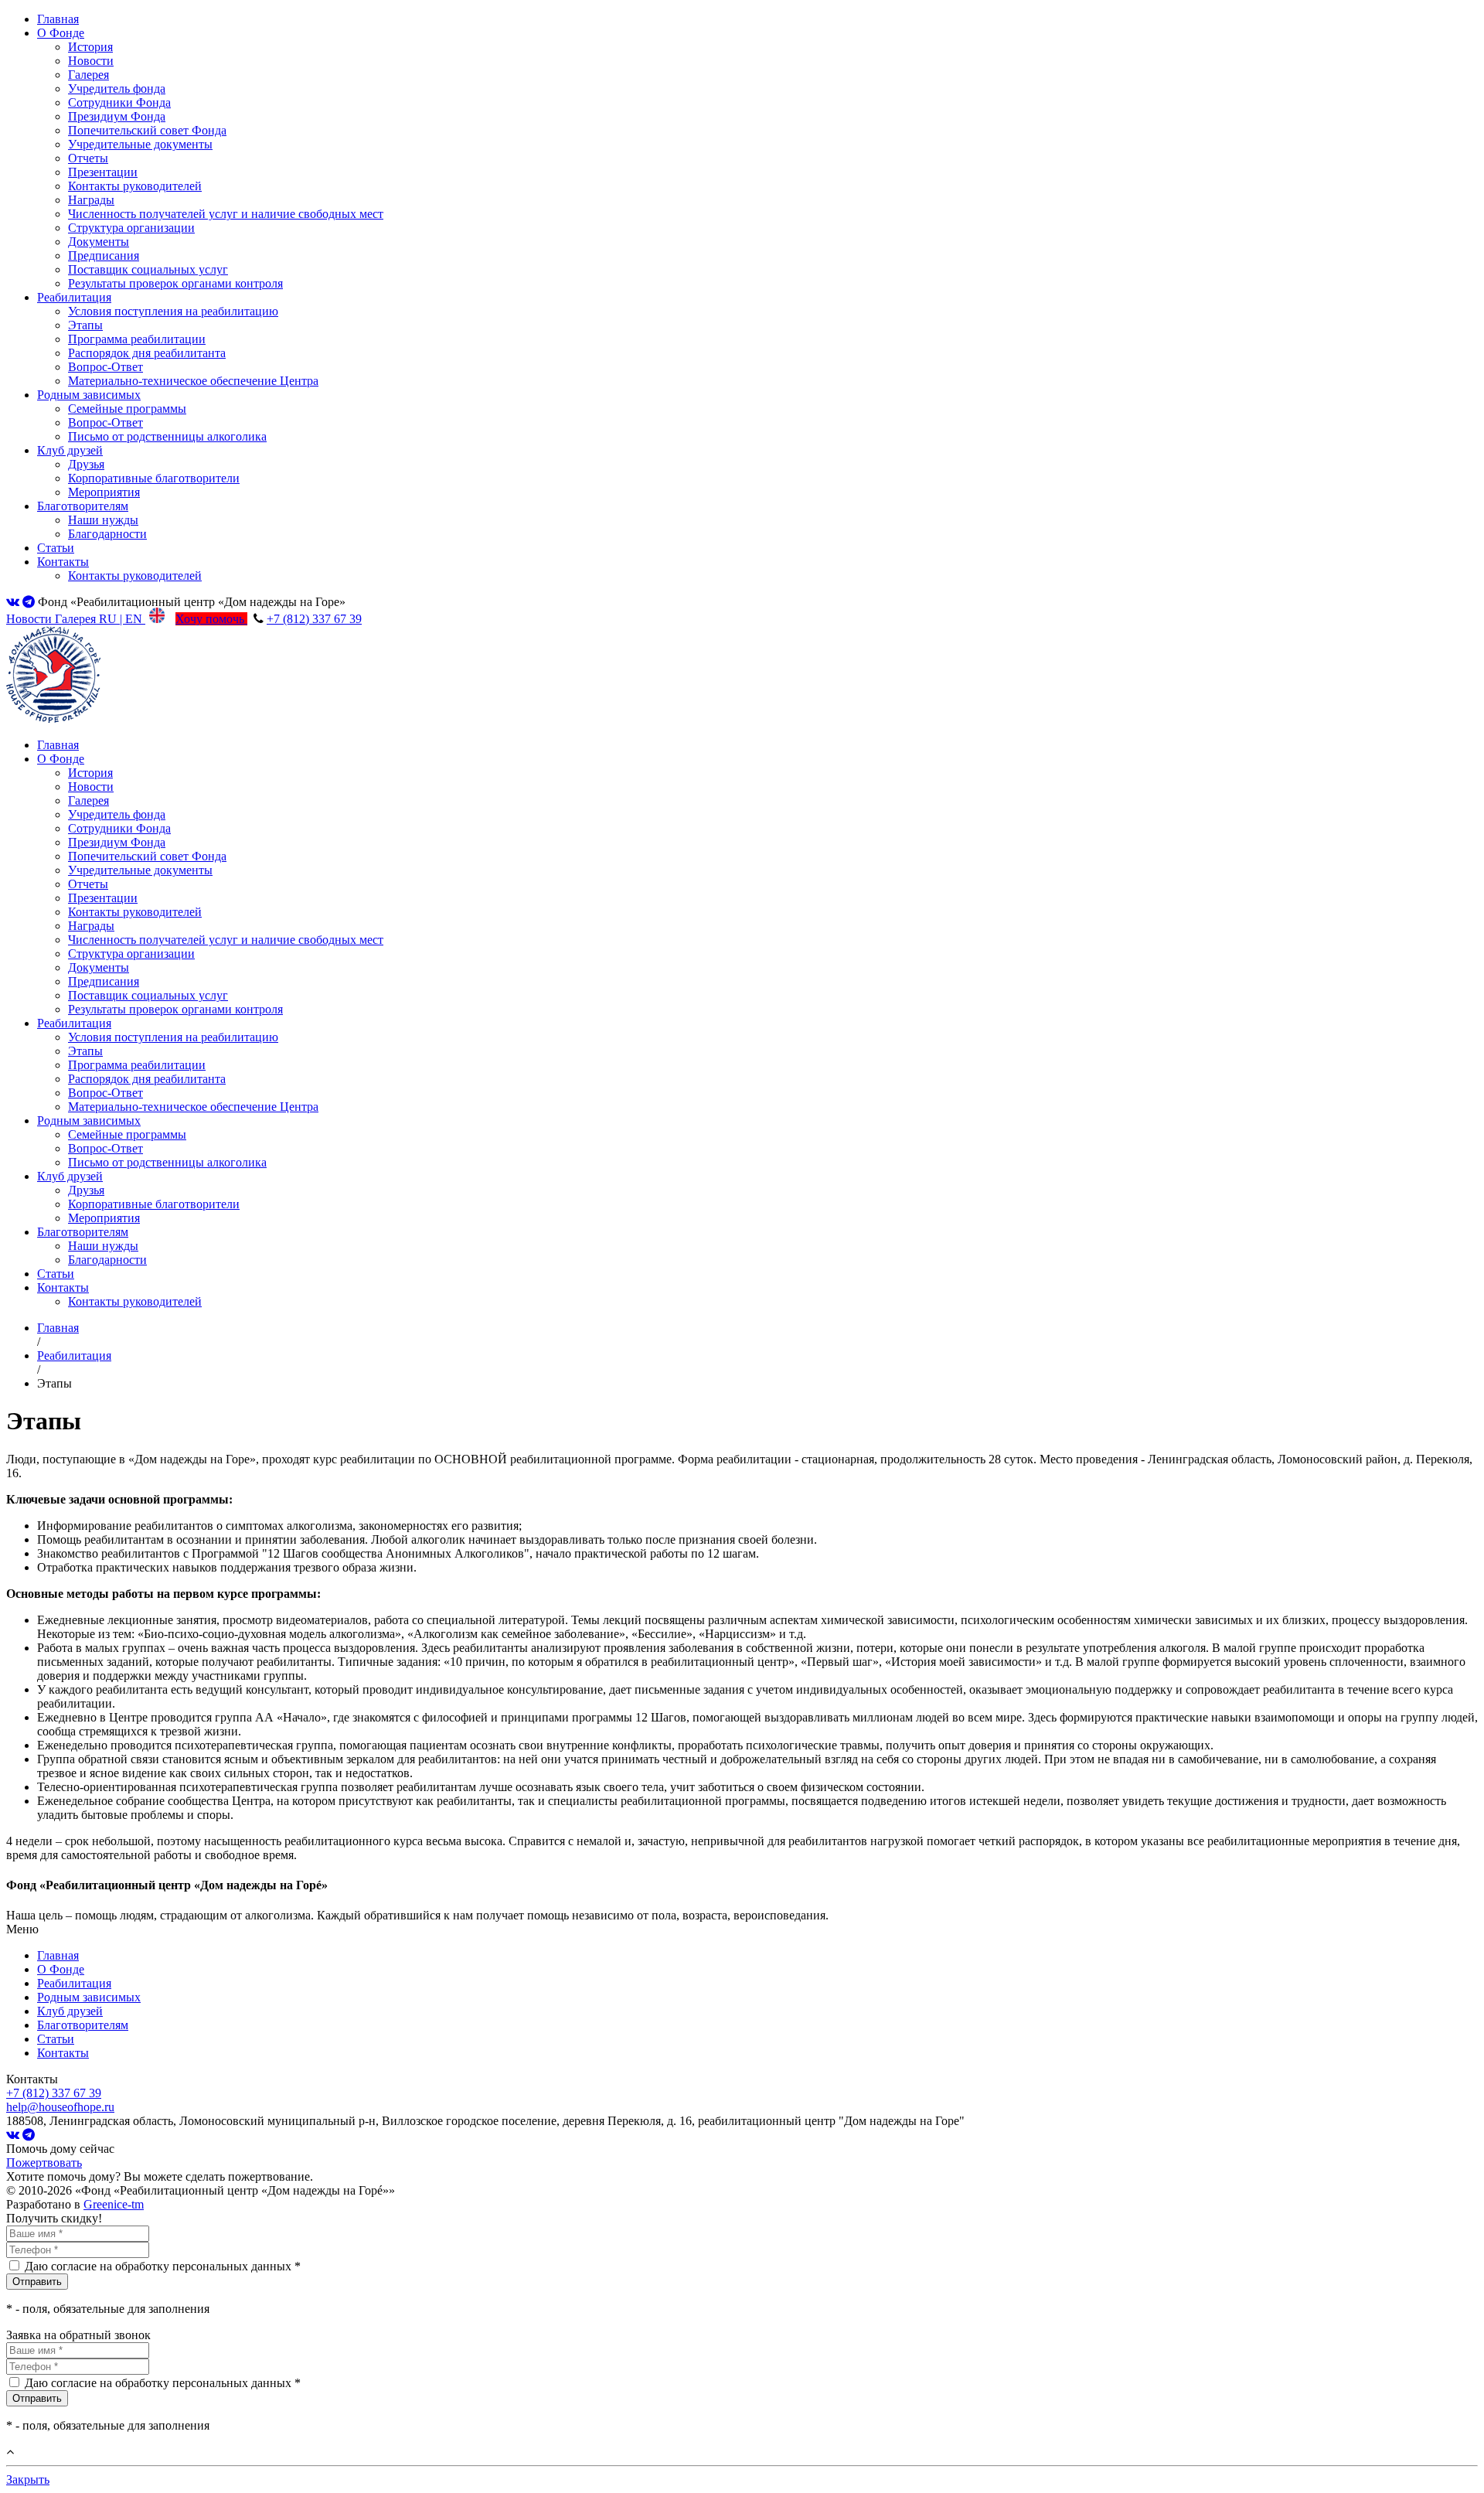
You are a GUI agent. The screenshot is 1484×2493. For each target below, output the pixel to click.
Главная (58, 19)
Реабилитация (74, 297)
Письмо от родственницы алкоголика (167, 436)
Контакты (63, 562)
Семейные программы (127, 409)
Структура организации (131, 228)
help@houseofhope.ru (60, 2107)
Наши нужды (103, 520)
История (90, 47)
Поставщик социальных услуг (148, 269)
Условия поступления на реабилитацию (173, 311)
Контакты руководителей (135, 186)
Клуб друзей (70, 450)
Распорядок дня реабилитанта (147, 353)
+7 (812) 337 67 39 (314, 619)
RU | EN (122, 619)
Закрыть (28, 2479)
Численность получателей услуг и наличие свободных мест (226, 214)
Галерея (88, 75)
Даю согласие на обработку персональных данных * (163, 2266)
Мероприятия (104, 492)
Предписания (104, 255)
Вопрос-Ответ (106, 367)
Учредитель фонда (117, 89)
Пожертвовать (44, 2163)
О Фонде (61, 33)
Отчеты (88, 158)
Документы (99, 242)
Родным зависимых (89, 395)
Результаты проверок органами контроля (175, 283)
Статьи (56, 548)
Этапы (85, 325)
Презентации (103, 172)
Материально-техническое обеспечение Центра (193, 381)
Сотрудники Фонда (119, 102)
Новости (91, 61)
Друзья (86, 464)
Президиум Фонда (117, 116)
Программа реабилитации (137, 339)
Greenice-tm (114, 2204)
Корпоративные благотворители (154, 478)
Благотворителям (83, 506)
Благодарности (107, 534)
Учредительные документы (140, 144)
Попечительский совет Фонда (147, 130)
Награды (91, 200)
